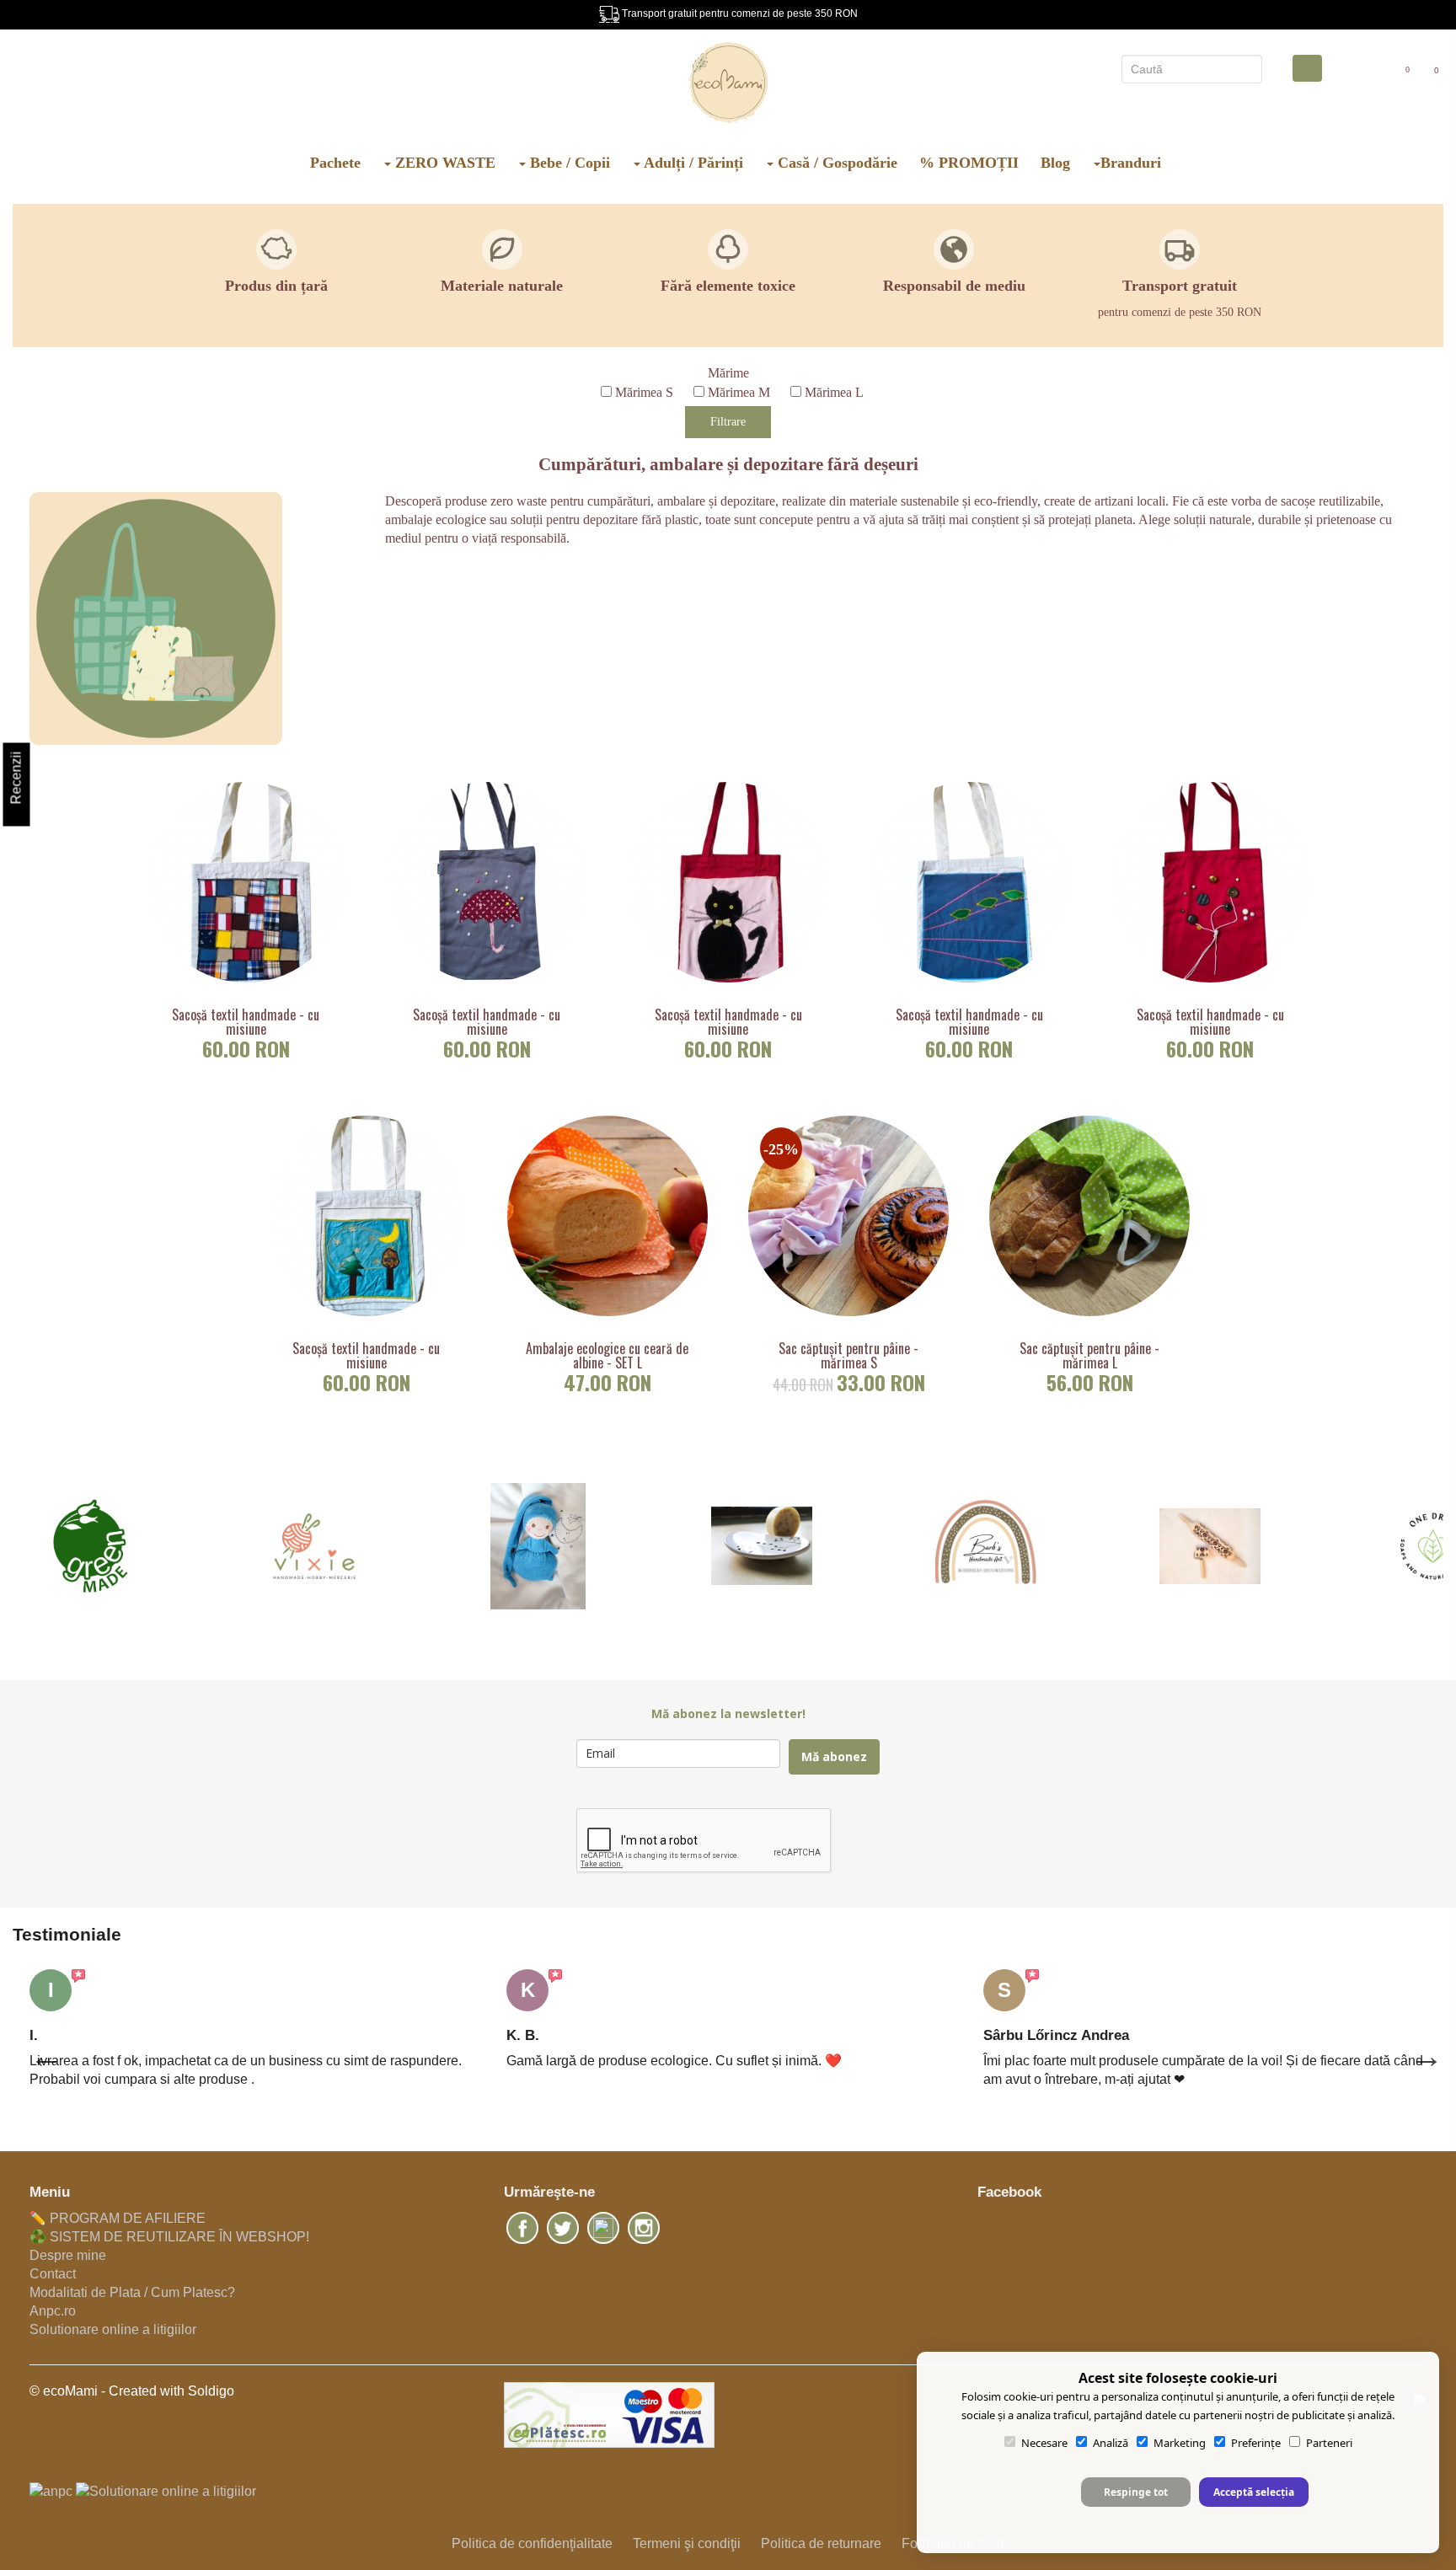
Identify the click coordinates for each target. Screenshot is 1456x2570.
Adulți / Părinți (692, 163)
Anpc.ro (53, 2311)
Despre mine (68, 2255)
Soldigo (211, 2391)
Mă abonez (834, 1756)
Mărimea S (644, 392)
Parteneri (1329, 2443)
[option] (251, 2029)
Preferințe (1256, 2443)
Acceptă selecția (1254, 2492)
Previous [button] (38, 2048)
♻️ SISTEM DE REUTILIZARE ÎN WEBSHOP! (169, 2237)
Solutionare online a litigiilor (113, 2329)
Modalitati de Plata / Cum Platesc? (132, 2292)
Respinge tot (1136, 2492)
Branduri (1131, 163)
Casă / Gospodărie (835, 163)
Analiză (1111, 2443)
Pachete (335, 163)
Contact (53, 2274)
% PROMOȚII (969, 163)
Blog (1055, 163)
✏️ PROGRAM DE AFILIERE (118, 2218)
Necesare (1044, 2443)
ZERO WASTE (443, 163)
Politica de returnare (821, 2543)
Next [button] (1418, 2048)
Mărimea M (739, 392)
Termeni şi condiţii (687, 2543)
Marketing (1180, 2443)
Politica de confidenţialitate (532, 2543)
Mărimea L (834, 392)
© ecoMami (64, 2391)
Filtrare (728, 422)
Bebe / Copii (568, 163)
